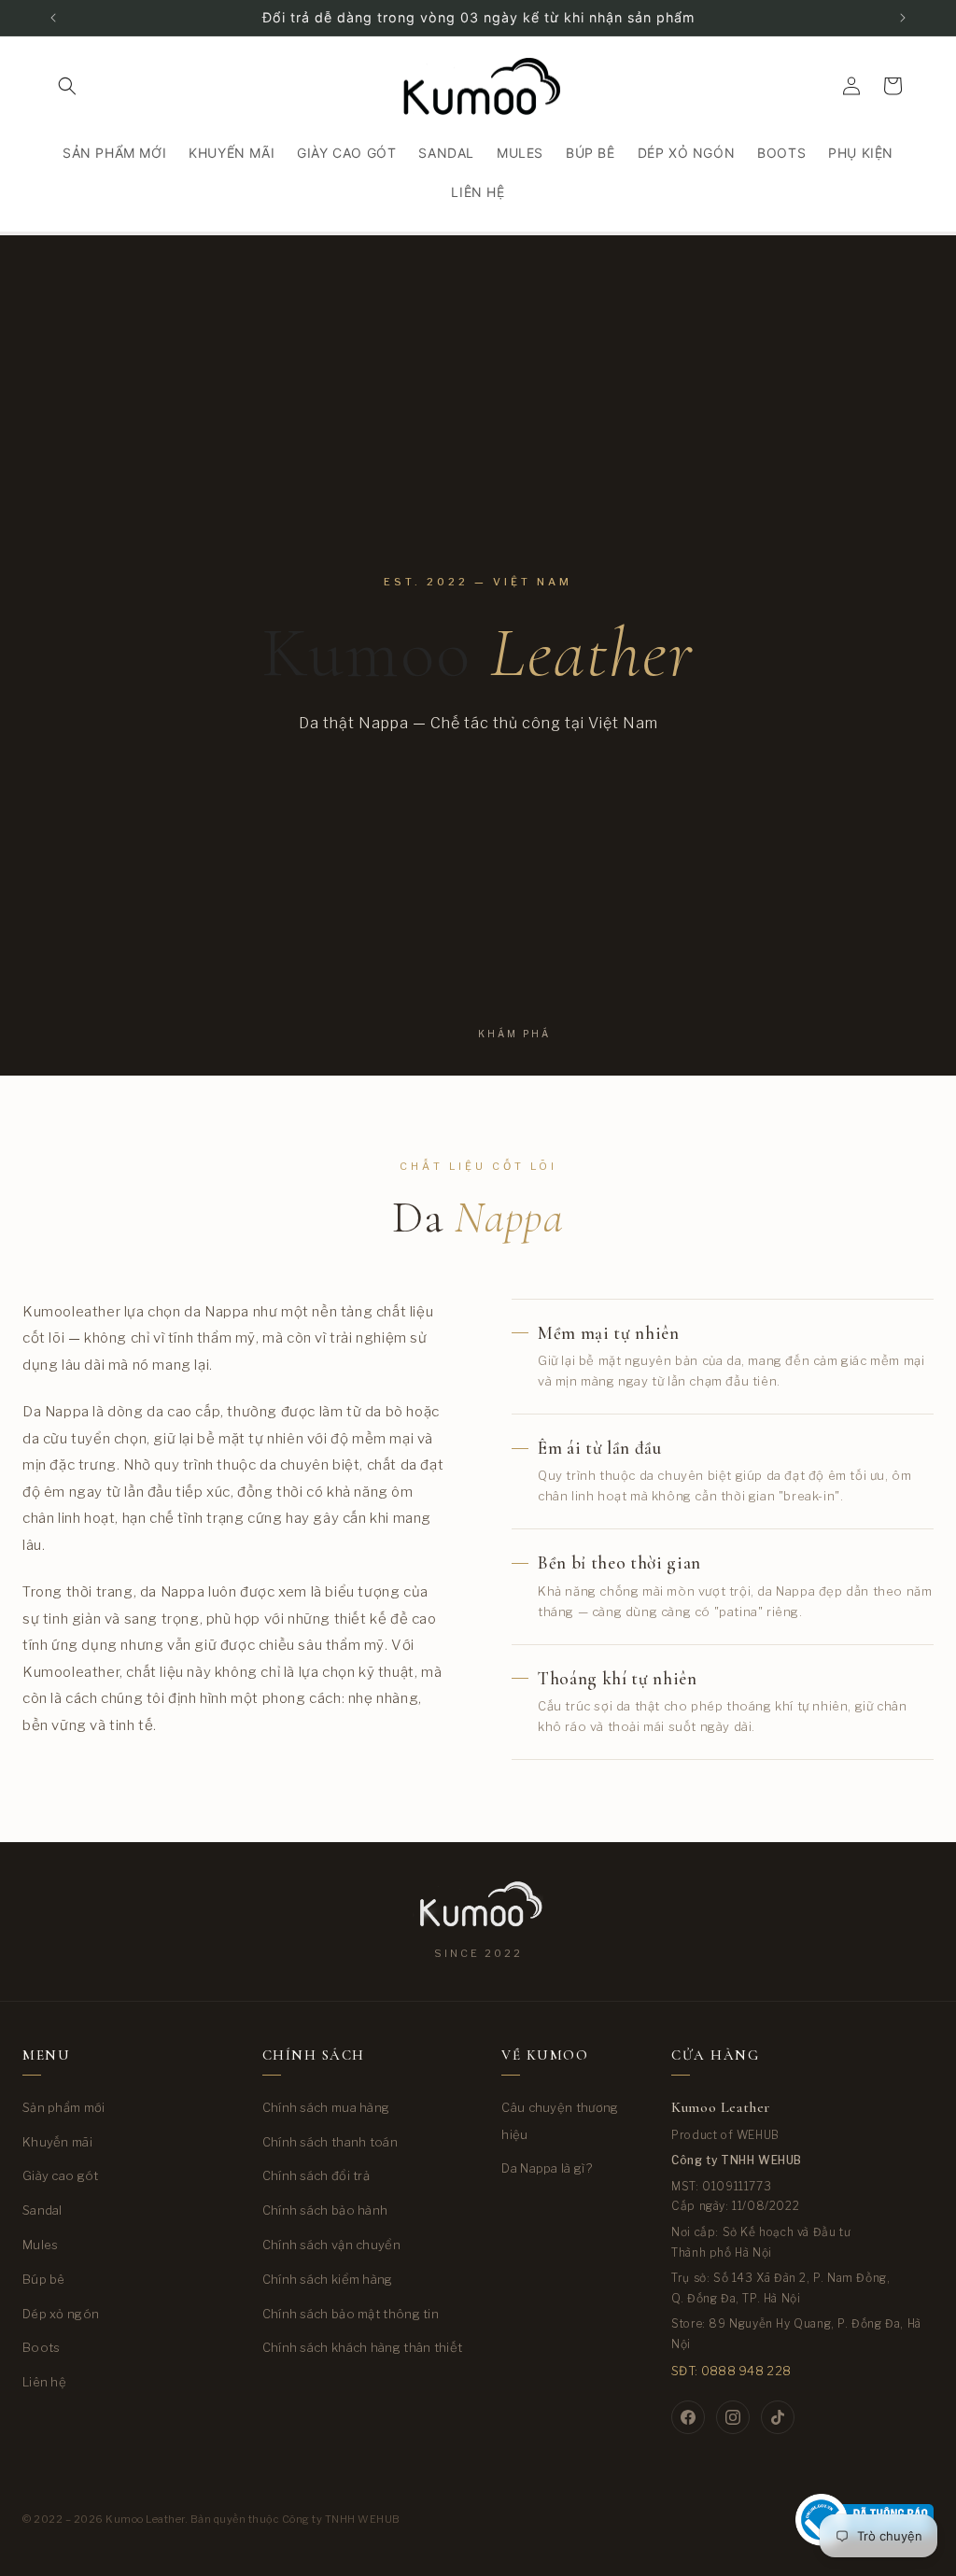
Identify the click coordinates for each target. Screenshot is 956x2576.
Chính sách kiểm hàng (328, 2279)
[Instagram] (733, 2417)
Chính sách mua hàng (326, 2107)
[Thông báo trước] (53, 18)
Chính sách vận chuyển (331, 2245)
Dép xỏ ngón (61, 2314)
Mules (41, 2245)
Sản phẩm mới (64, 2107)
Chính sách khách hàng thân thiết (363, 2347)
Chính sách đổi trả (316, 2175)
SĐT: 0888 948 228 (731, 2371)
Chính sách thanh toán (330, 2142)
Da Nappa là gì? (547, 2168)
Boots (42, 2347)
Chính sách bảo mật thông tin (351, 2314)
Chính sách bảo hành (325, 2210)
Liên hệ (44, 2382)
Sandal (42, 2210)
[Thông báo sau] (903, 18)
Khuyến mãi (57, 2142)
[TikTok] (778, 2417)
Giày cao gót (61, 2175)
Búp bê (44, 2279)
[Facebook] (688, 2417)
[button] (67, 86)
